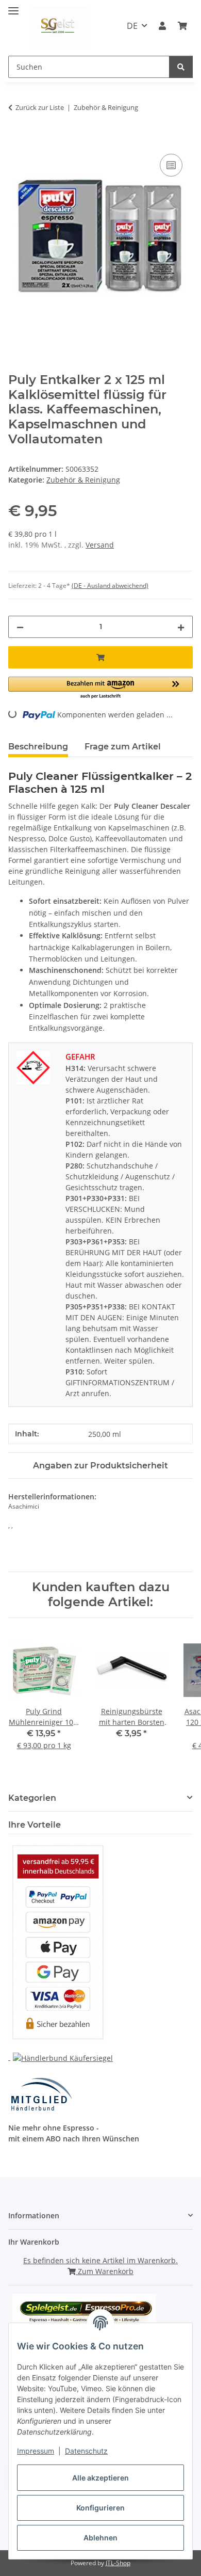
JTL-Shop (118, 2563)
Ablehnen (100, 2538)
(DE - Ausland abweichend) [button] (110, 586)
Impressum (36, 2451)
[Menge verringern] (20, 627)
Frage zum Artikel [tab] (123, 747)
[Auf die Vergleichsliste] (171, 165)
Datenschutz (86, 2451)
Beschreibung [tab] (38, 747)
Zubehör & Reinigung (83, 480)
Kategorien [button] (32, 1798)
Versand (100, 545)
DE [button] (132, 26)
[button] (162, 26)
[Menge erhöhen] (181, 627)
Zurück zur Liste (40, 107)
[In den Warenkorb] (16, 140)
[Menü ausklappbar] (13, 6)
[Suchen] (181, 67)
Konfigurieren (100, 2508)
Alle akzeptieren (100, 2478)
